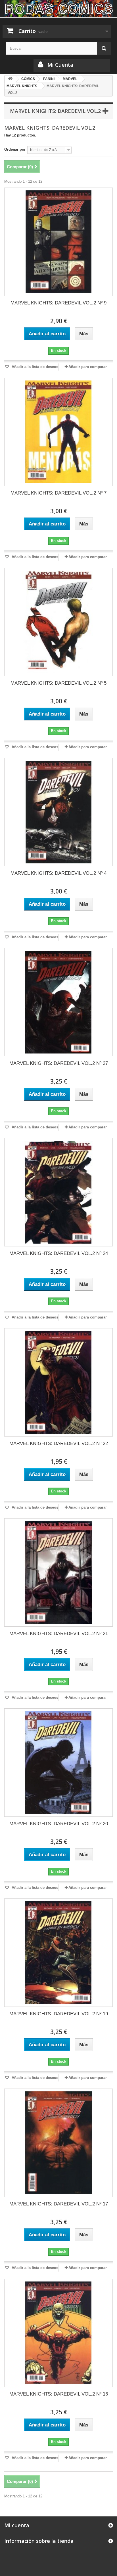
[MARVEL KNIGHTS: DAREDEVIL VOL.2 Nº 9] (58, 242)
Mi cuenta (17, 2525)
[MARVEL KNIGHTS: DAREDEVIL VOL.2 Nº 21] (58, 1572)
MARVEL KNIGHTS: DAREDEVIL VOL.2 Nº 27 (59, 1063)
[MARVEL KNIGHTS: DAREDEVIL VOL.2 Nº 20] (58, 1763)
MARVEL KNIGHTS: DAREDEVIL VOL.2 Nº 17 (59, 2204)
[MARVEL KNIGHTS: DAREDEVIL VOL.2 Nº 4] (58, 812)
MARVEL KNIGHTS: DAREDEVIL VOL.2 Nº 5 (58, 683)
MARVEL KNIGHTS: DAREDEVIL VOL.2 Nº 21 (59, 1634)
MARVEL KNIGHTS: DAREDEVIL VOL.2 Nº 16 (59, 2394)
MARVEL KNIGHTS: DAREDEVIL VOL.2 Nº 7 (58, 493)
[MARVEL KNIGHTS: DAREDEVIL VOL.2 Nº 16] (58, 2333)
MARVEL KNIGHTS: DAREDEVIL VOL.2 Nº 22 (59, 1443)
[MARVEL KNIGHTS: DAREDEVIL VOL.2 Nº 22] (58, 1382)
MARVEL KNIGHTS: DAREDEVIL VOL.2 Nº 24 (59, 1253)
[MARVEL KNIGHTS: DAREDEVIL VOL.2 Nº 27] (58, 1002)
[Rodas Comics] (58, 8)
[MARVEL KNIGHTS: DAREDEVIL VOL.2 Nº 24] (58, 1192)
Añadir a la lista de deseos (34, 367)
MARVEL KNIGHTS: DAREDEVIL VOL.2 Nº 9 (58, 303)
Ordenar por (15, 149)
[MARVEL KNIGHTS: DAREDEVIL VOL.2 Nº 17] (58, 2143)
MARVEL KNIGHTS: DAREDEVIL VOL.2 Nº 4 (58, 873)
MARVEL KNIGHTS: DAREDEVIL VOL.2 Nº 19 (59, 2014)
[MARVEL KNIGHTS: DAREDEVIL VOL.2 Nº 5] (58, 622)
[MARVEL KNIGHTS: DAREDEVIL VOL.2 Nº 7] (58, 432)
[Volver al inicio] (10, 79)
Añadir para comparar (88, 367)
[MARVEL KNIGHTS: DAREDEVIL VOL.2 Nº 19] (58, 1953)
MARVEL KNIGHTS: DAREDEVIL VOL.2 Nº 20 (59, 1824)
